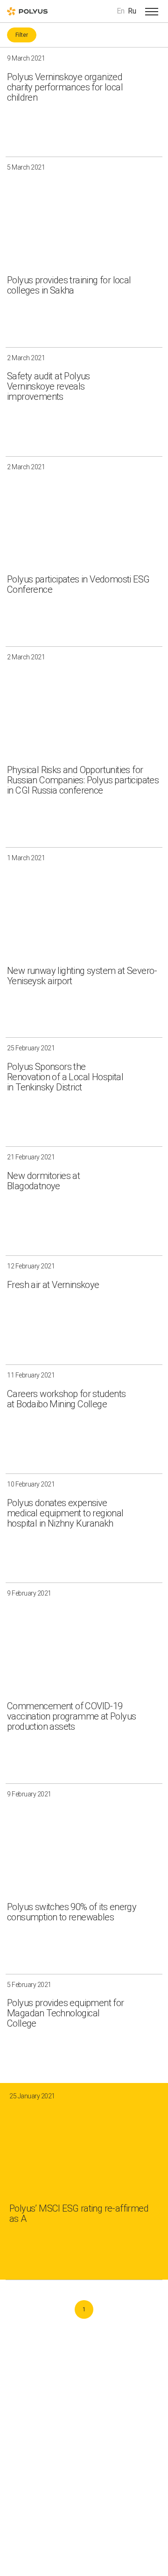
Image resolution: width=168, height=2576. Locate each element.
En (121, 11)
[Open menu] (152, 11)
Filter (22, 35)
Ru (132, 11)
